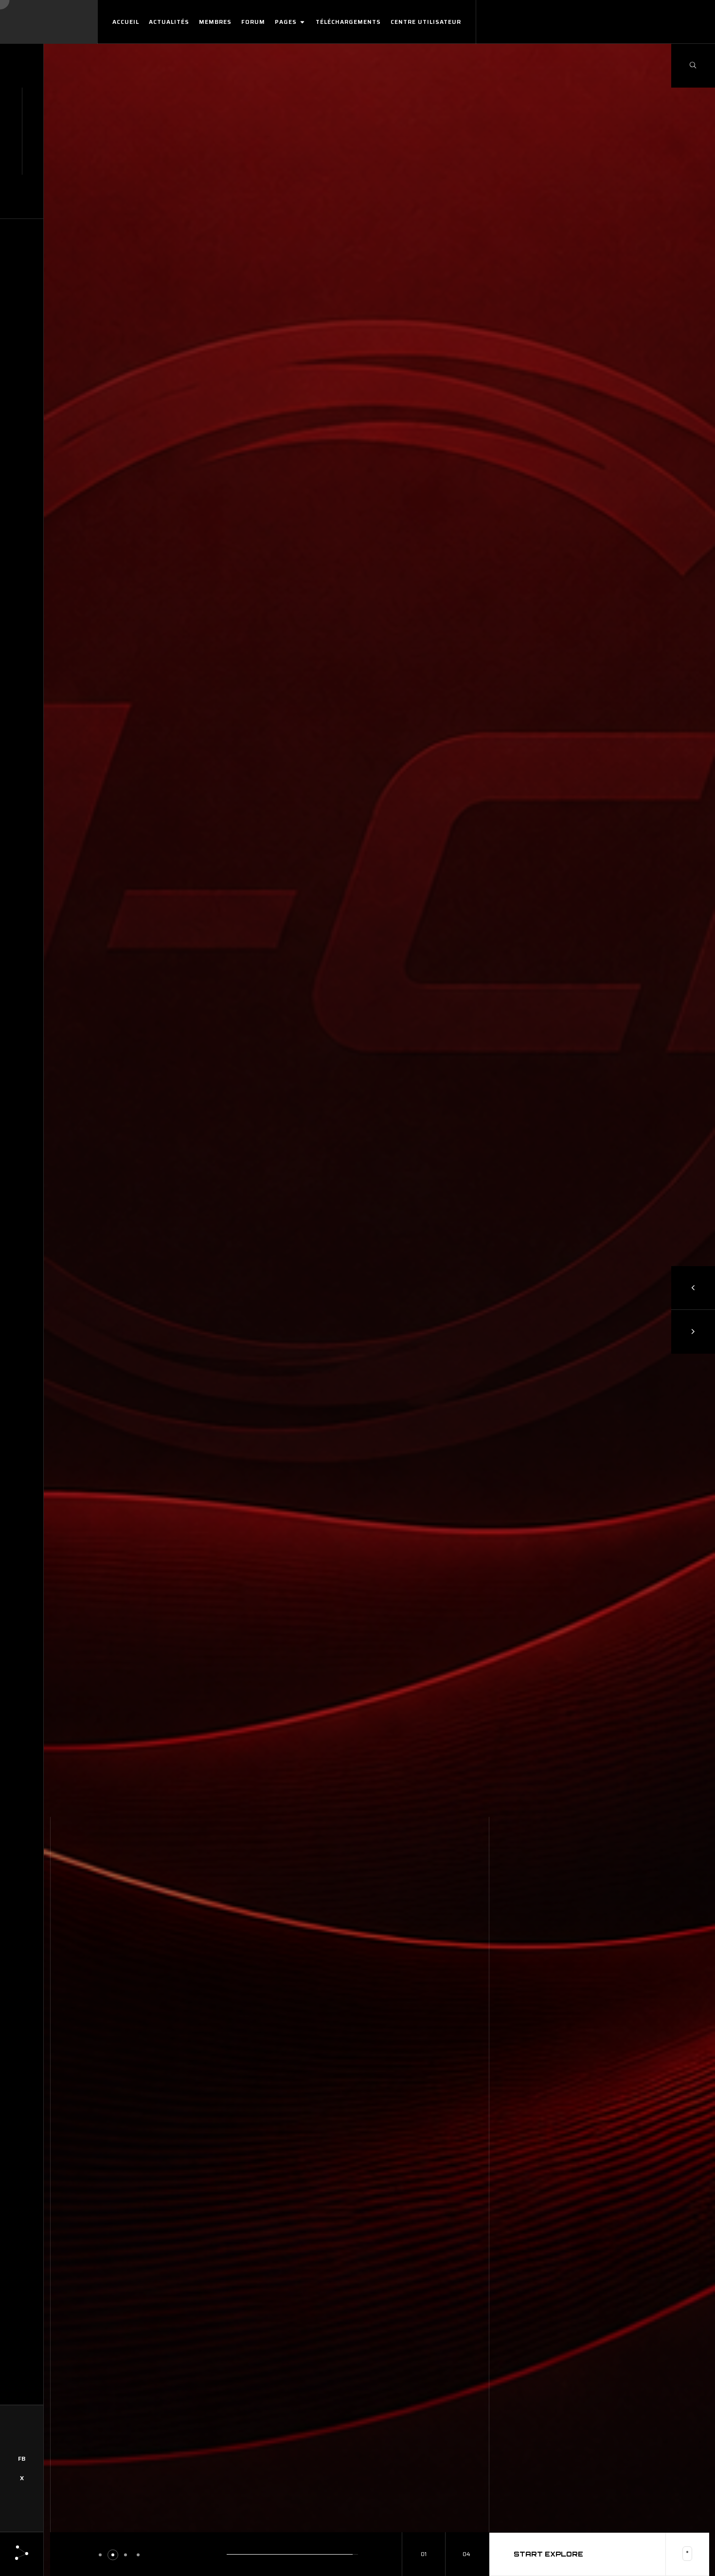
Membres (215, 22)
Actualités (169, 22)
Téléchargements (348, 22)
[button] (100, 2555)
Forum (253, 22)
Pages (287, 22)
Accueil (126, 22)
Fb (22, 2458)
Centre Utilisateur (426, 22)
